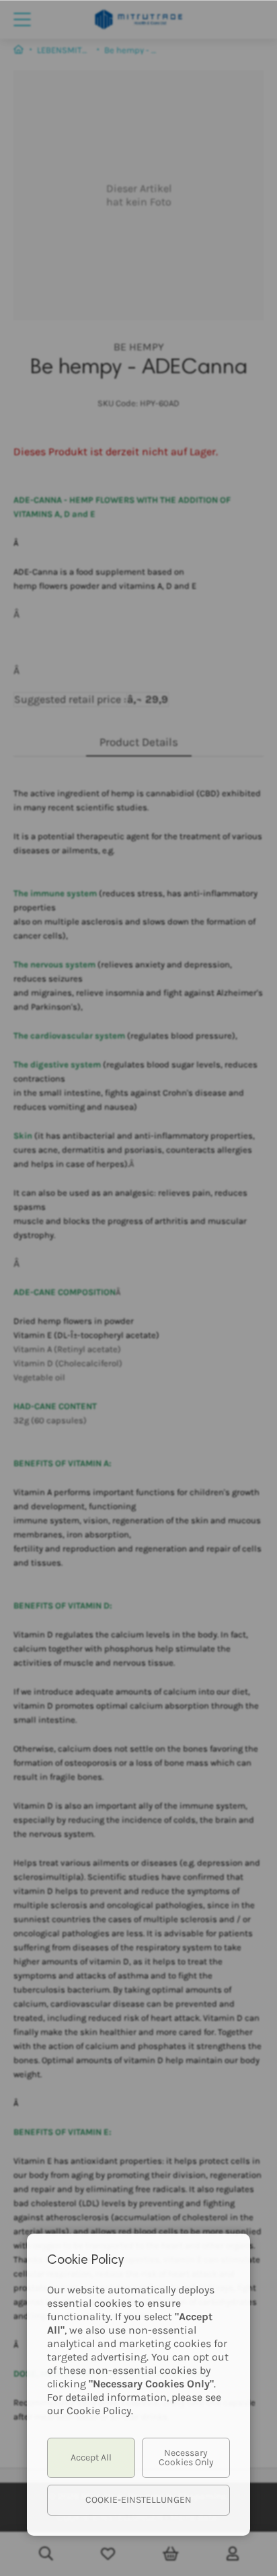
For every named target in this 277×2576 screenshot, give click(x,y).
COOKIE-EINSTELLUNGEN (138, 2500)
